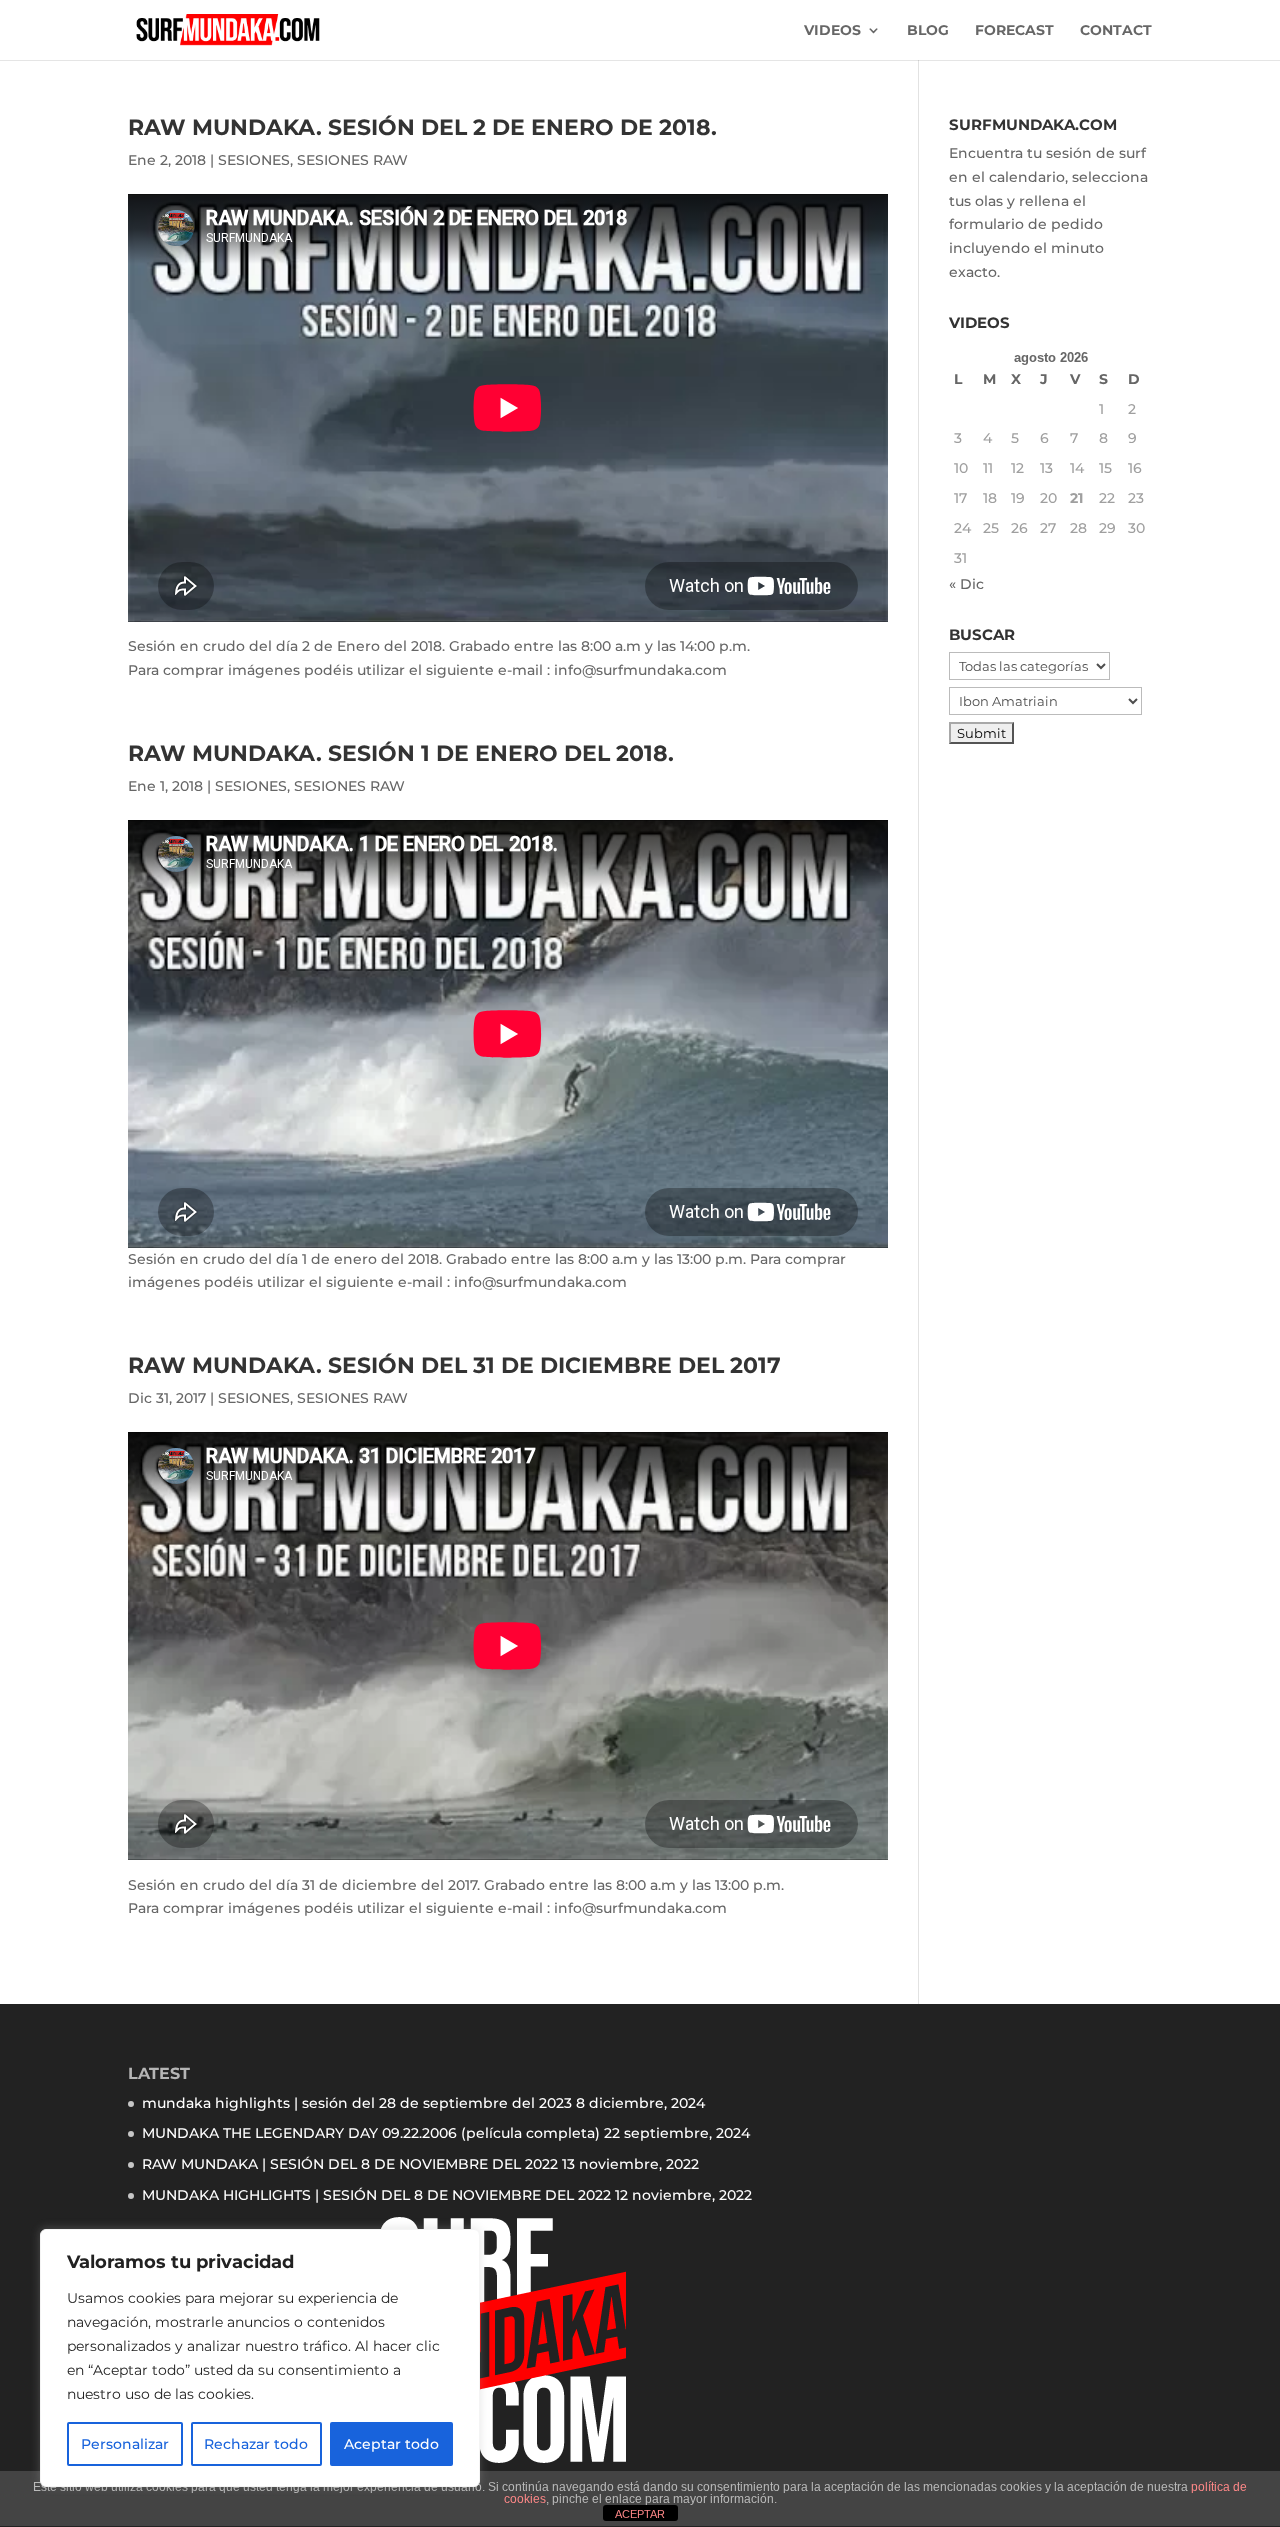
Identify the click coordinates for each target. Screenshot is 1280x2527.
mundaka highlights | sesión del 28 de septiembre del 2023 (357, 2103)
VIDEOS (832, 31)
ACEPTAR (640, 2514)
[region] (260, 2358)
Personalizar (125, 2444)
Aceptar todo (391, 2444)
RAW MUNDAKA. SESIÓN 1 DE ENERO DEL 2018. (401, 753)
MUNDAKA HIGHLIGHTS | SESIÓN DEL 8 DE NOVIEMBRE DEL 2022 (376, 2195)
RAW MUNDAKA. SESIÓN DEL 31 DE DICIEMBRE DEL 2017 (454, 1365)
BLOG (928, 31)
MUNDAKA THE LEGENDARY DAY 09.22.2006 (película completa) (371, 2133)
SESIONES (254, 160)
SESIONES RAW (352, 160)
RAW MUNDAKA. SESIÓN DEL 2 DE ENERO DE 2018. (422, 127)
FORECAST (1014, 31)
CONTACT (1116, 31)
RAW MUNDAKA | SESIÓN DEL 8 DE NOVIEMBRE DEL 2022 (350, 2164)
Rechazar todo (256, 2444)
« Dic (966, 584)
